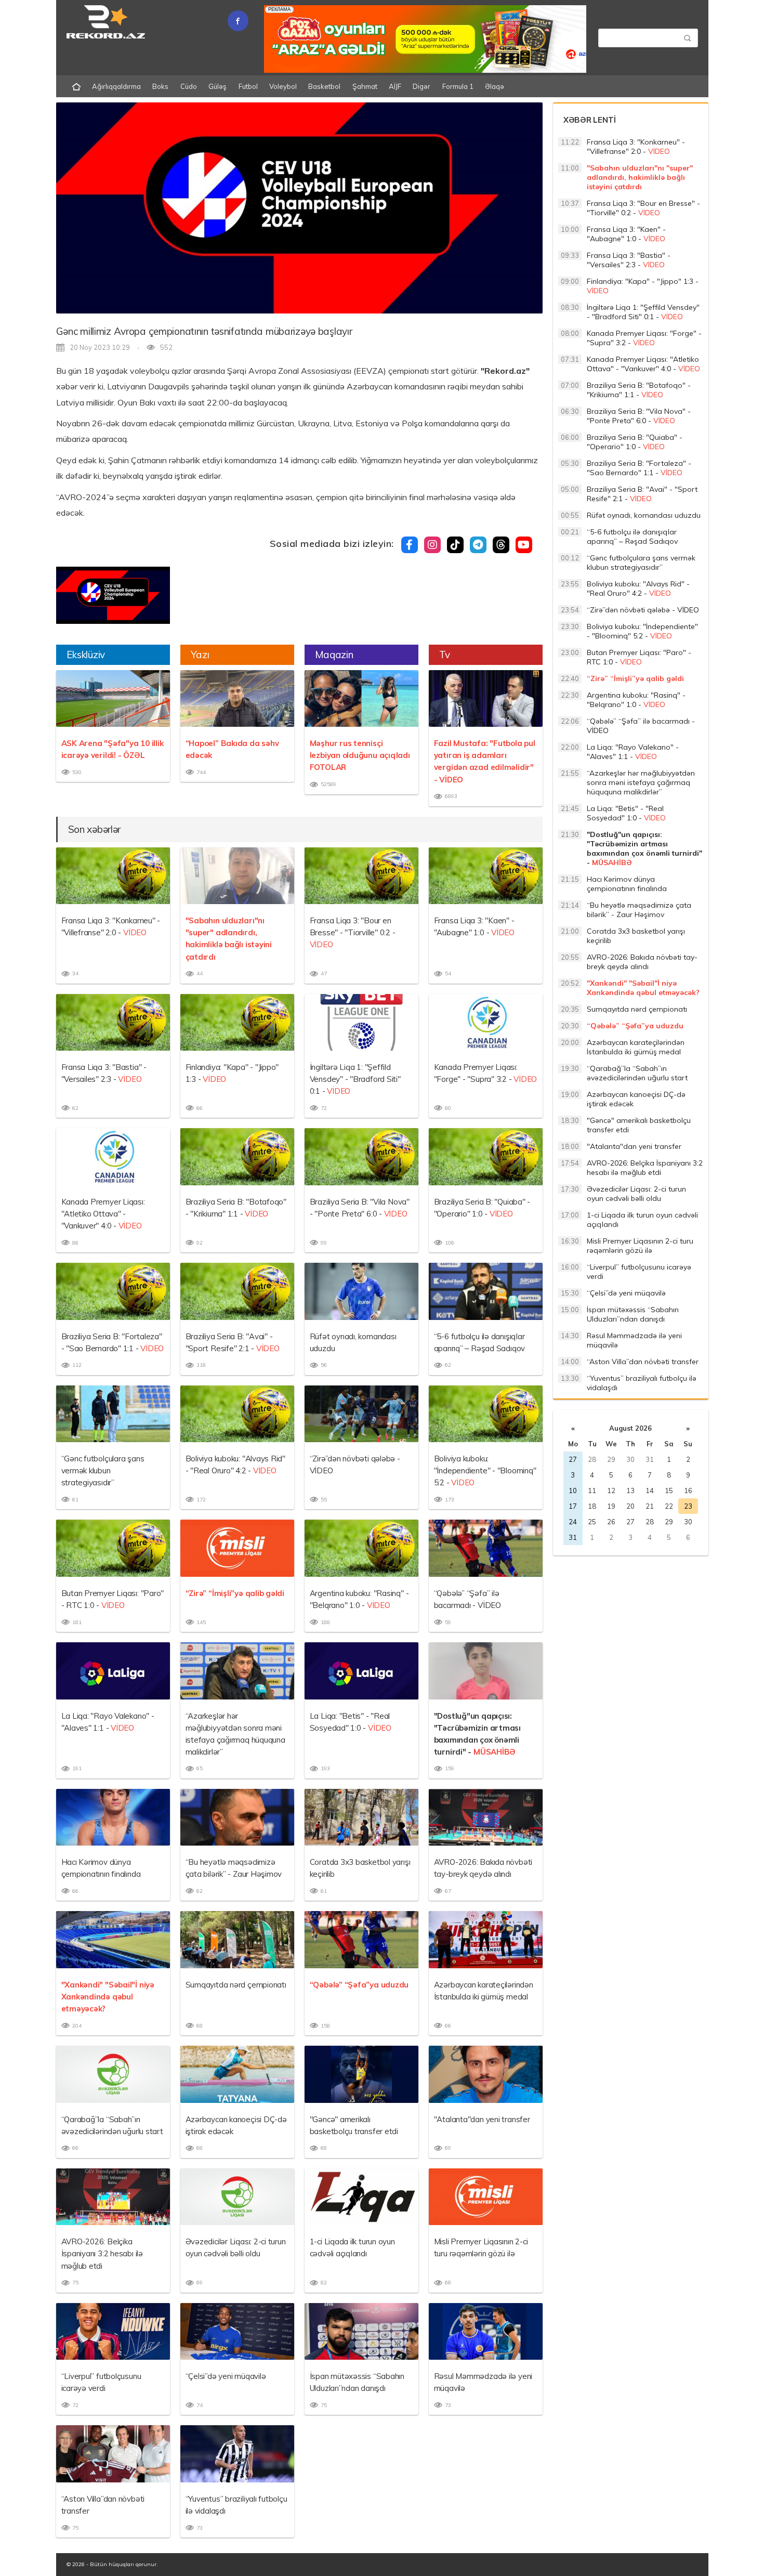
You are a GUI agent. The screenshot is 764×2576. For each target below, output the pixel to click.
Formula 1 (458, 86)
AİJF (395, 86)
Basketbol (324, 86)
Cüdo (189, 86)
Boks (160, 86)
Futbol (248, 86)
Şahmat (365, 86)
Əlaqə (495, 86)
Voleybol (283, 86)
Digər (421, 86)
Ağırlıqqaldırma (116, 86)
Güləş (218, 86)
